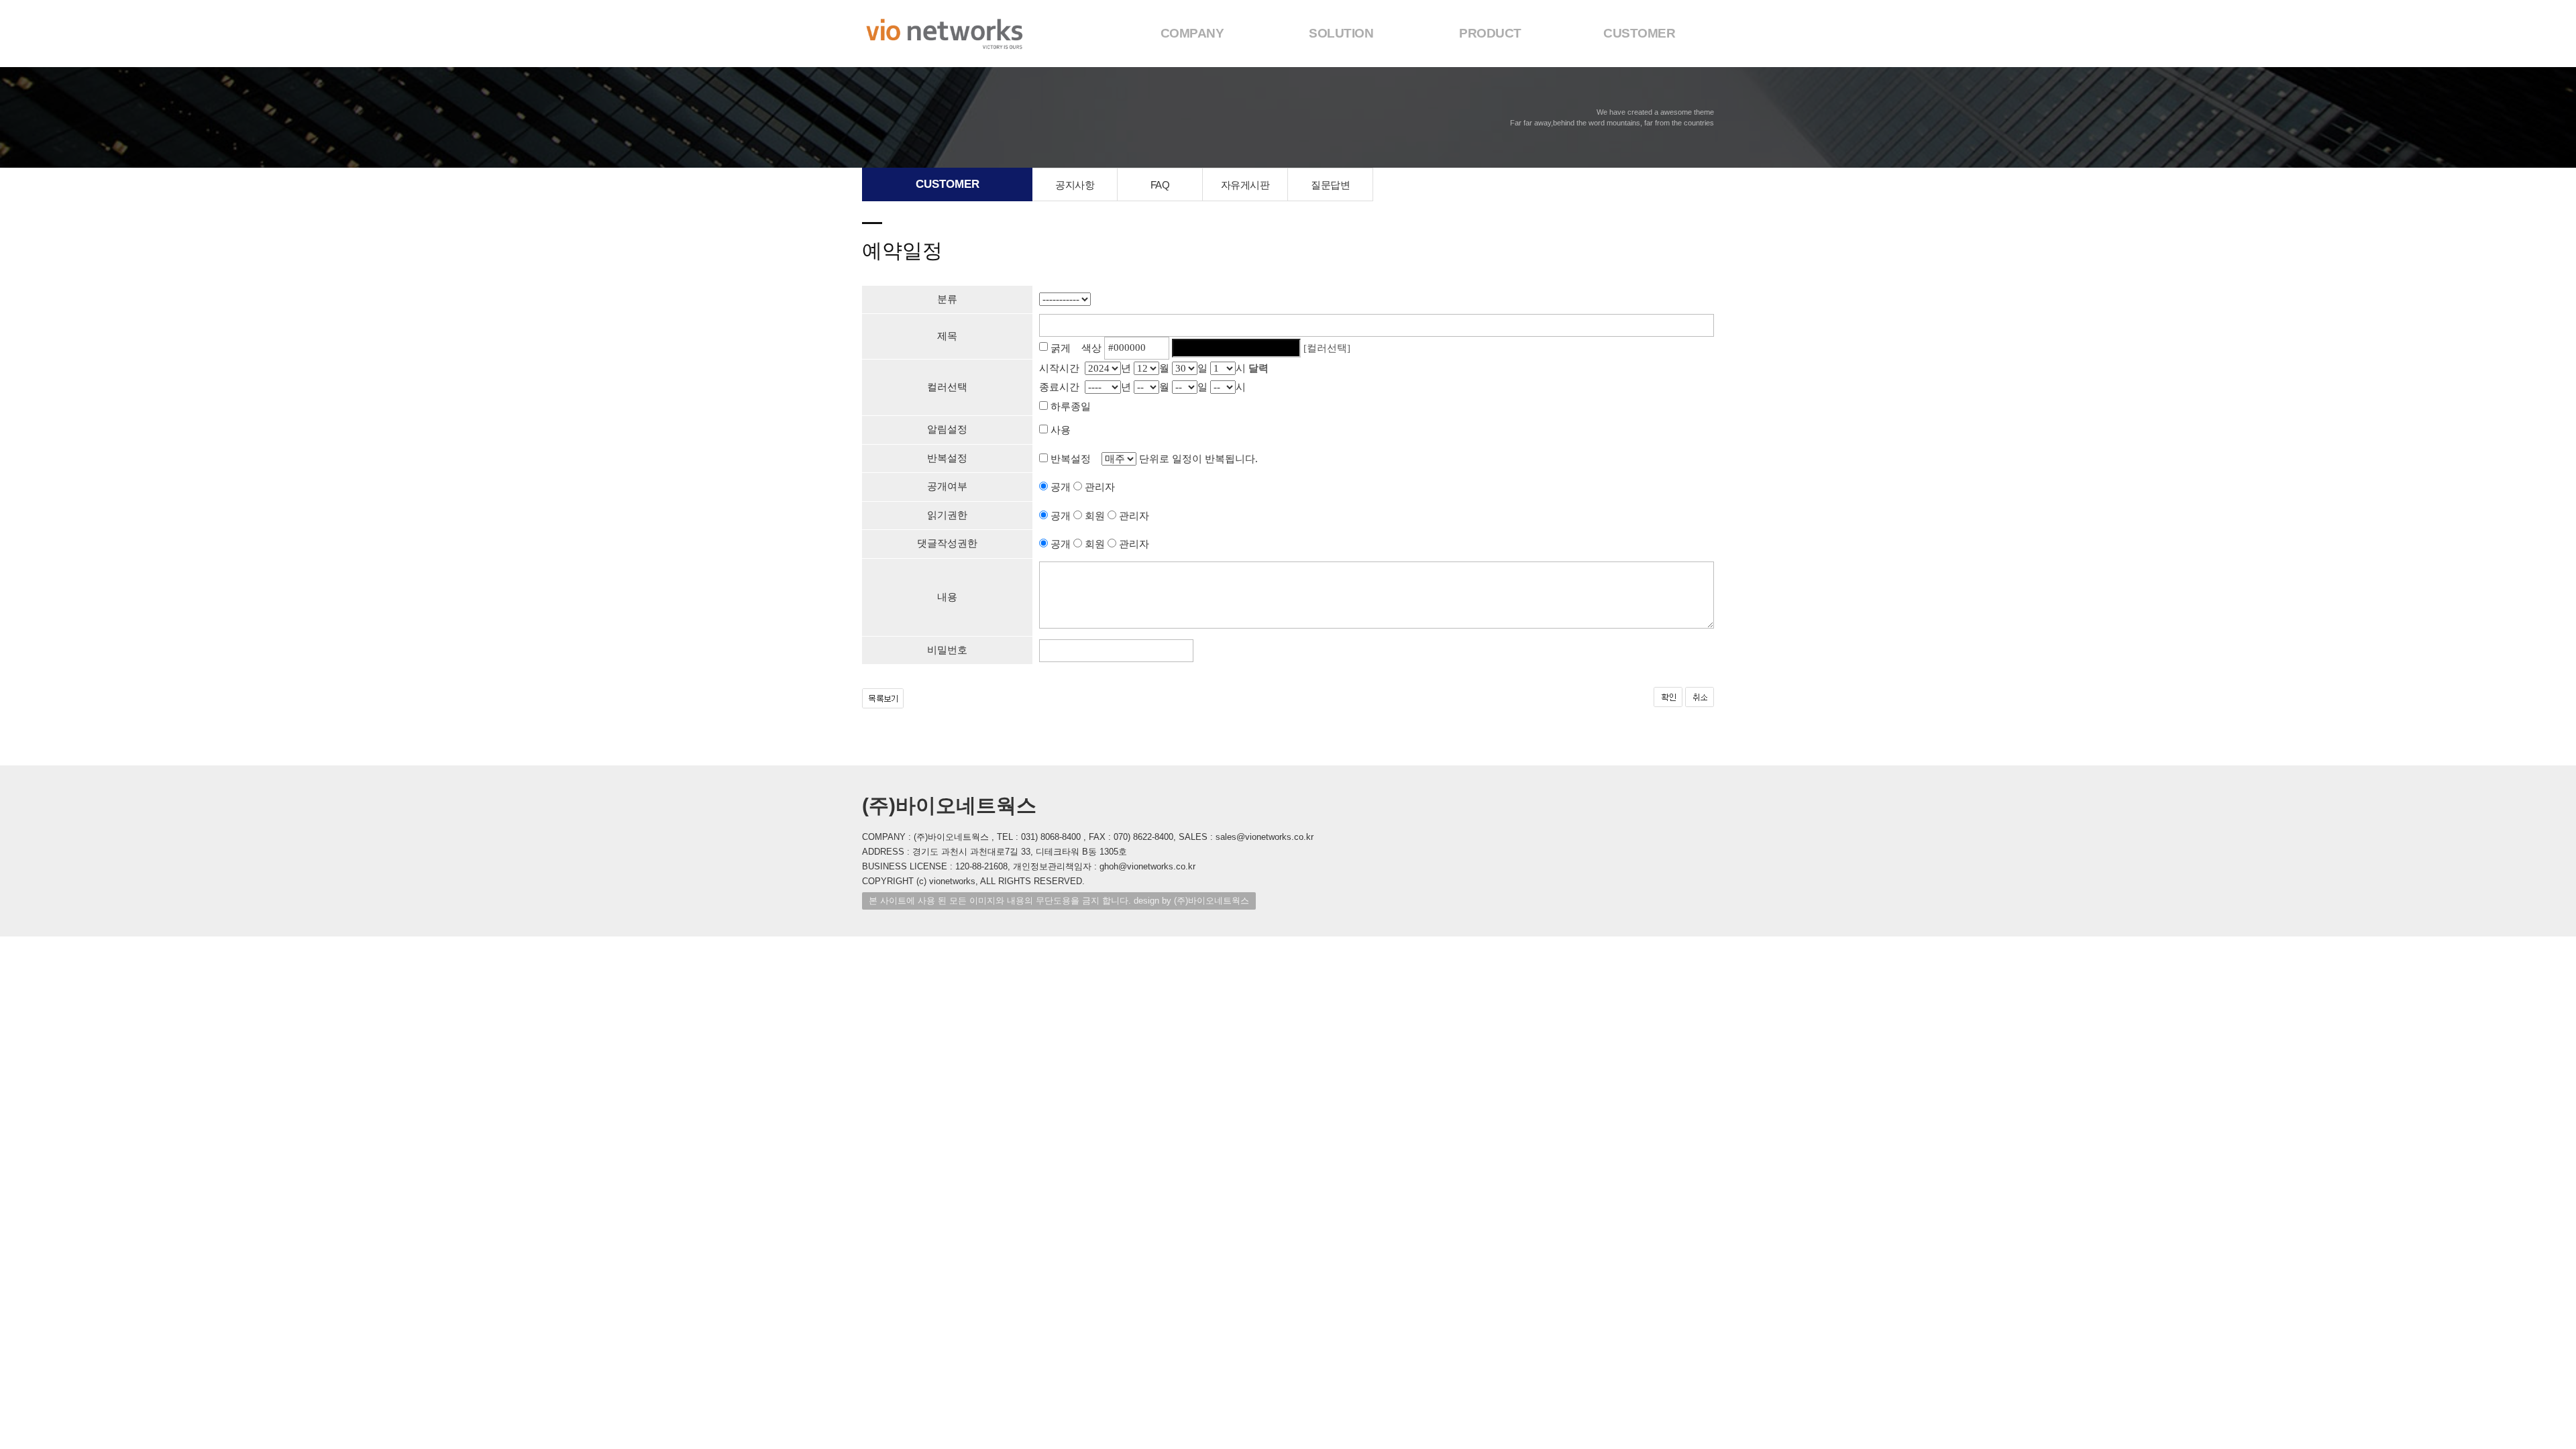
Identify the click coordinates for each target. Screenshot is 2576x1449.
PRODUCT (1490, 33)
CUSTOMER (1639, 33)
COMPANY (1192, 33)
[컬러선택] (1327, 347)
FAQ (1160, 185)
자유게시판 (1245, 185)
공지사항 (1075, 185)
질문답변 (1330, 185)
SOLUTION (1341, 33)
